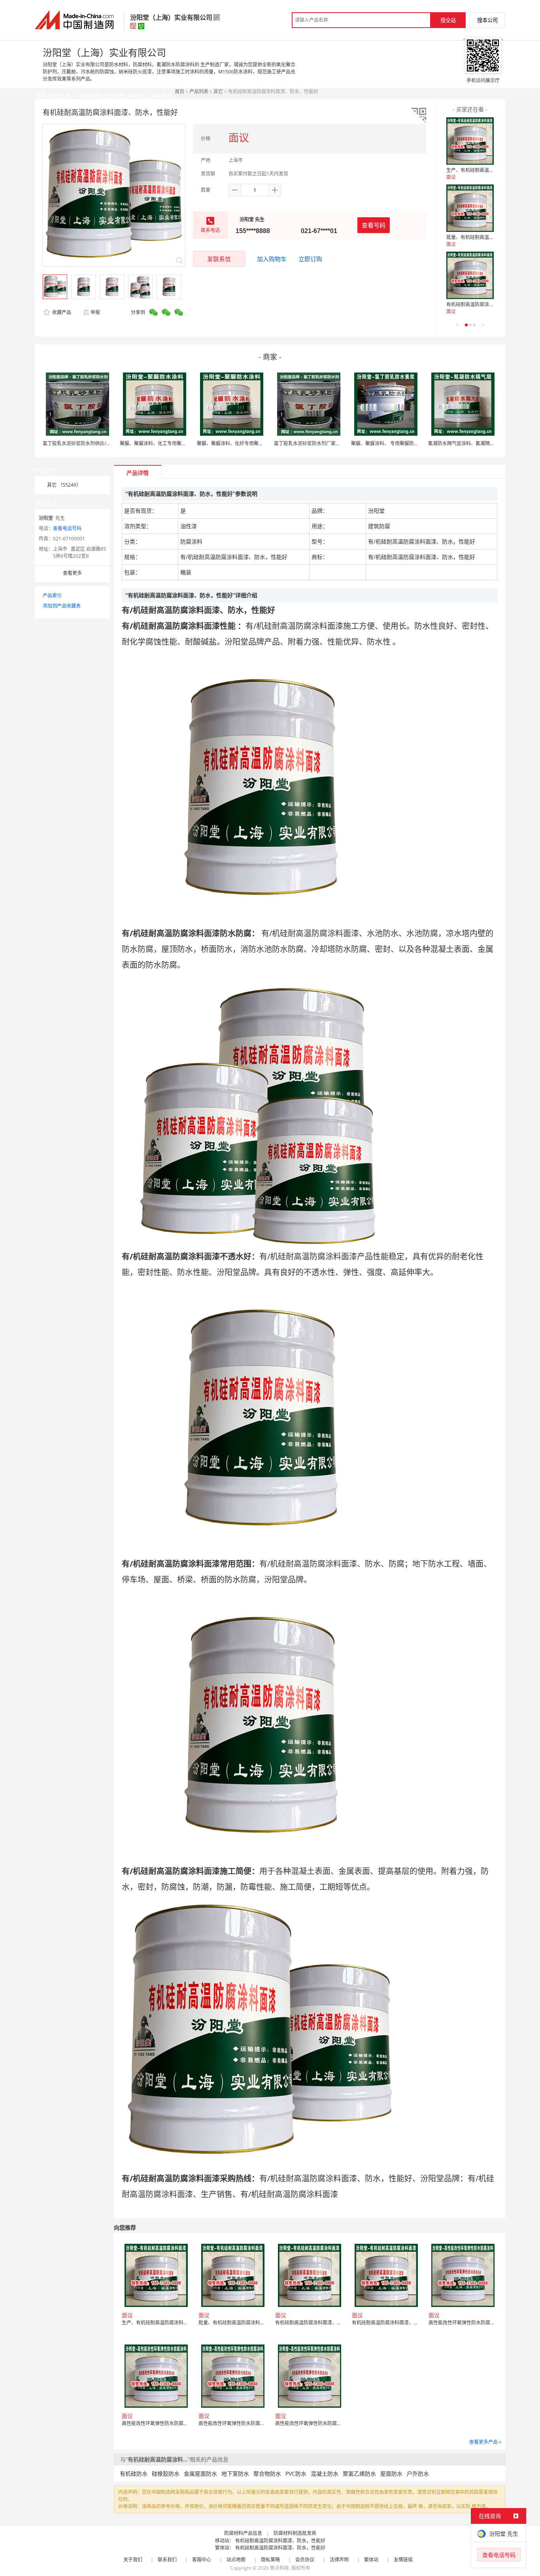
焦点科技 (279, 2568)
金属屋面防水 (200, 2473)
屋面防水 (391, 2473)
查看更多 (72, 573)
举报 (95, 312)
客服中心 (202, 2560)
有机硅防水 (134, 2473)
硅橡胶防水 (166, 2473)
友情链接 (403, 2560)
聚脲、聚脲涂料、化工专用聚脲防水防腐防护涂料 (172, 443)
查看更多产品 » (485, 2442)
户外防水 (418, 2473)
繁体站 (371, 2560)
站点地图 (236, 2560)
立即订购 (310, 259)
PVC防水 (296, 2473)
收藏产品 (61, 312)
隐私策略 (270, 2560)
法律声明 (339, 2560)
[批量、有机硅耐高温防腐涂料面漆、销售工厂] (470, 208)
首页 (179, 91)
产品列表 (199, 91)
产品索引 (52, 596)
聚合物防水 (267, 2473)
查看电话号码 (67, 528)
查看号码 (374, 225)
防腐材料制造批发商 (295, 2533)
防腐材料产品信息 (243, 2533)
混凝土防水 (325, 2473)
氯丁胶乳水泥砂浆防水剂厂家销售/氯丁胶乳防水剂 (327, 443)
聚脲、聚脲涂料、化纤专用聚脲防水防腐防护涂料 (249, 443)
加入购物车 (272, 259)
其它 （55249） (64, 485)
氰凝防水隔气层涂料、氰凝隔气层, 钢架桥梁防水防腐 (484, 443)
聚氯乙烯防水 (359, 2473)
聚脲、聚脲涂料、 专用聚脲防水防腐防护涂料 (399, 443)
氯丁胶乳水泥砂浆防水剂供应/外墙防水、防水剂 (93, 443)
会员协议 (305, 2560)
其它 (218, 91)
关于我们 (133, 2560)
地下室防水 (235, 2473)
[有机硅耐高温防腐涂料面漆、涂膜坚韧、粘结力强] (470, 275)
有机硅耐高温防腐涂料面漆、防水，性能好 (280, 2541)
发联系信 (219, 259)
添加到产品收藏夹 (62, 606)
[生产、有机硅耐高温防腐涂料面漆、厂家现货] (470, 141)
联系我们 (167, 2560)
